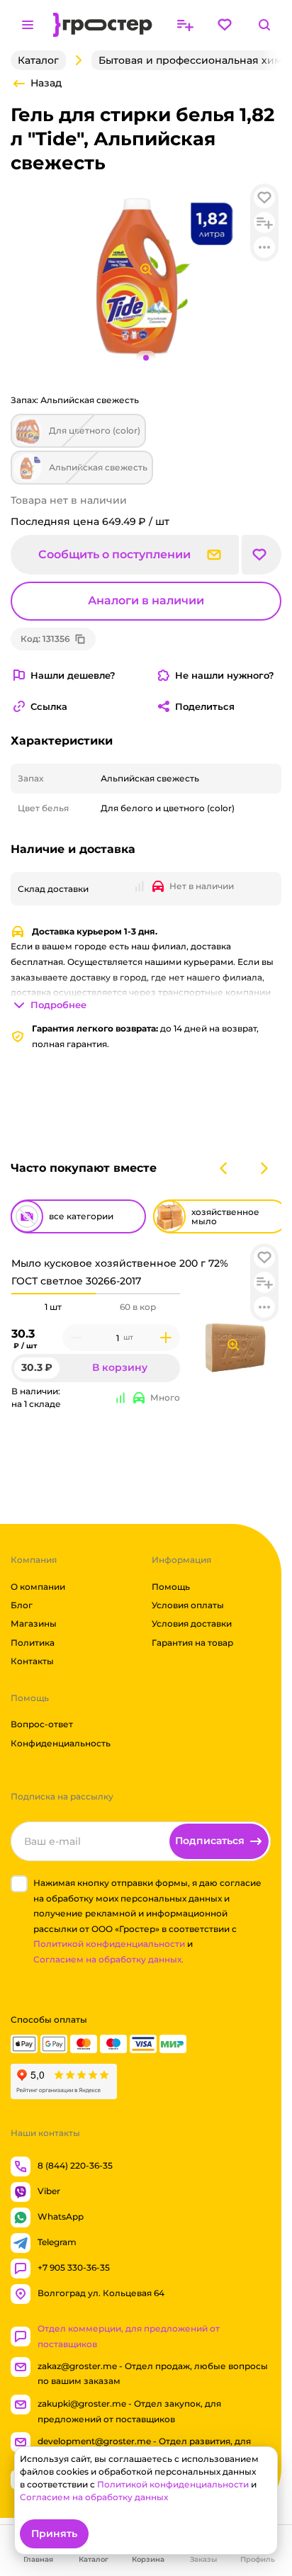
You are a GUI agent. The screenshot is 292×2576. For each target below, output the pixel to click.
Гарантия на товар (192, 1643)
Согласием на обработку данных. (108, 1959)
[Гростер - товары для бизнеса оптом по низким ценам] (103, 25)
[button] (264, 1258)
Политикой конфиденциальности (109, 1944)
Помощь (171, 1587)
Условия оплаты (188, 1605)
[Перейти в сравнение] (185, 25)
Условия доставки (192, 1623)
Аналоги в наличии (146, 600)
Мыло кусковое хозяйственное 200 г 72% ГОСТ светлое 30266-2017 (120, 1272)
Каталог (38, 60)
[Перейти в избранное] (225, 25)
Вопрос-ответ (42, 1724)
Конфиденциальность (61, 1743)
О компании (38, 1587)
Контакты (32, 1661)
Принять (54, 2533)
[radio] (54, 1294)
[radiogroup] (96, 1307)
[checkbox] (19, 1884)
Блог (22, 1605)
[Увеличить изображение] (233, 1345)
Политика (33, 1643)
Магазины (34, 1623)
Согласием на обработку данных (94, 2497)
